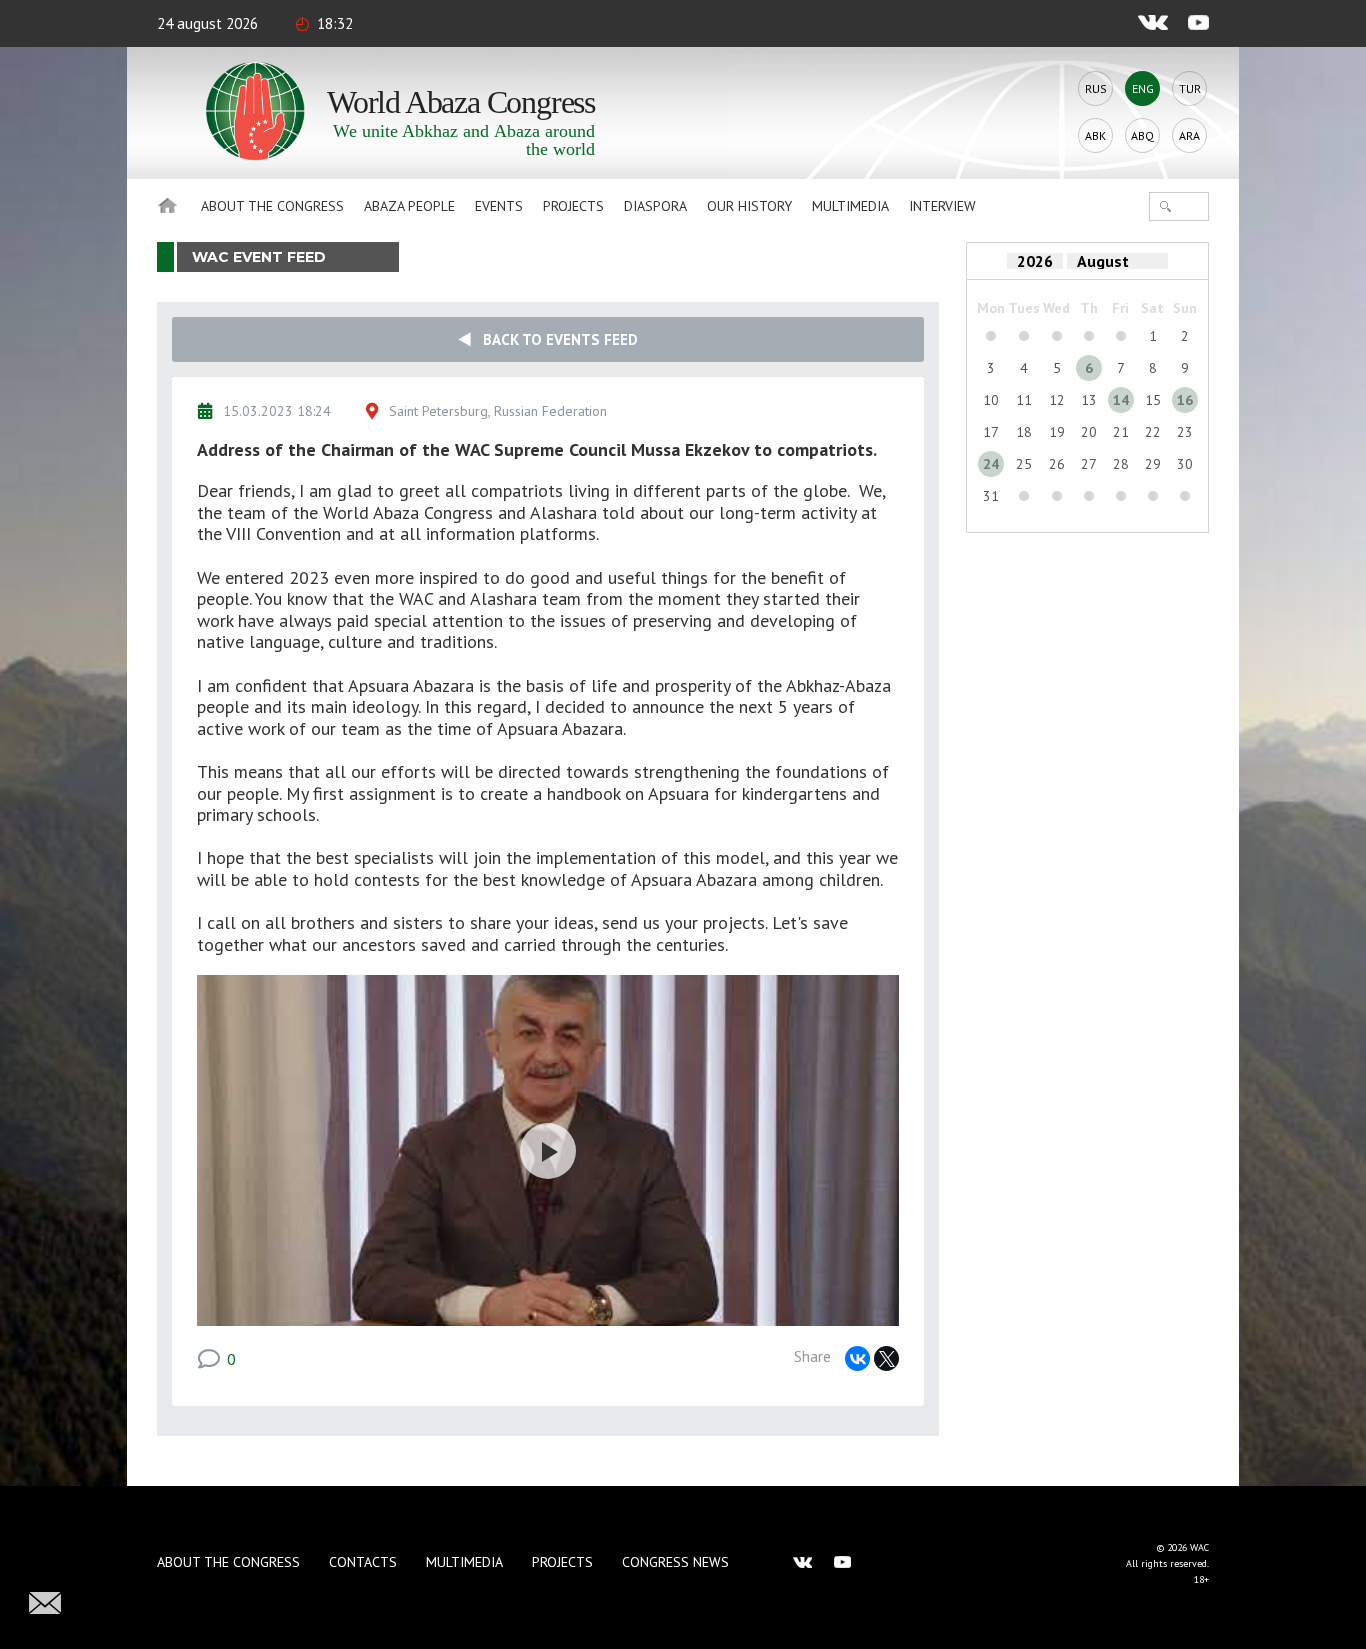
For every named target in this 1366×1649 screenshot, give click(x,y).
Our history (749, 206)
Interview (942, 206)
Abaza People (409, 206)
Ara (1189, 135)
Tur (1190, 88)
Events (499, 206)
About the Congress (272, 206)
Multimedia (850, 206)
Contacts (363, 1562)
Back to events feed (554, 339)
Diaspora (655, 206)
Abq (1142, 135)
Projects (573, 206)
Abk (1095, 135)
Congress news (675, 1562)
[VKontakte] (857, 1358)
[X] (886, 1358)
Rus (1096, 88)
